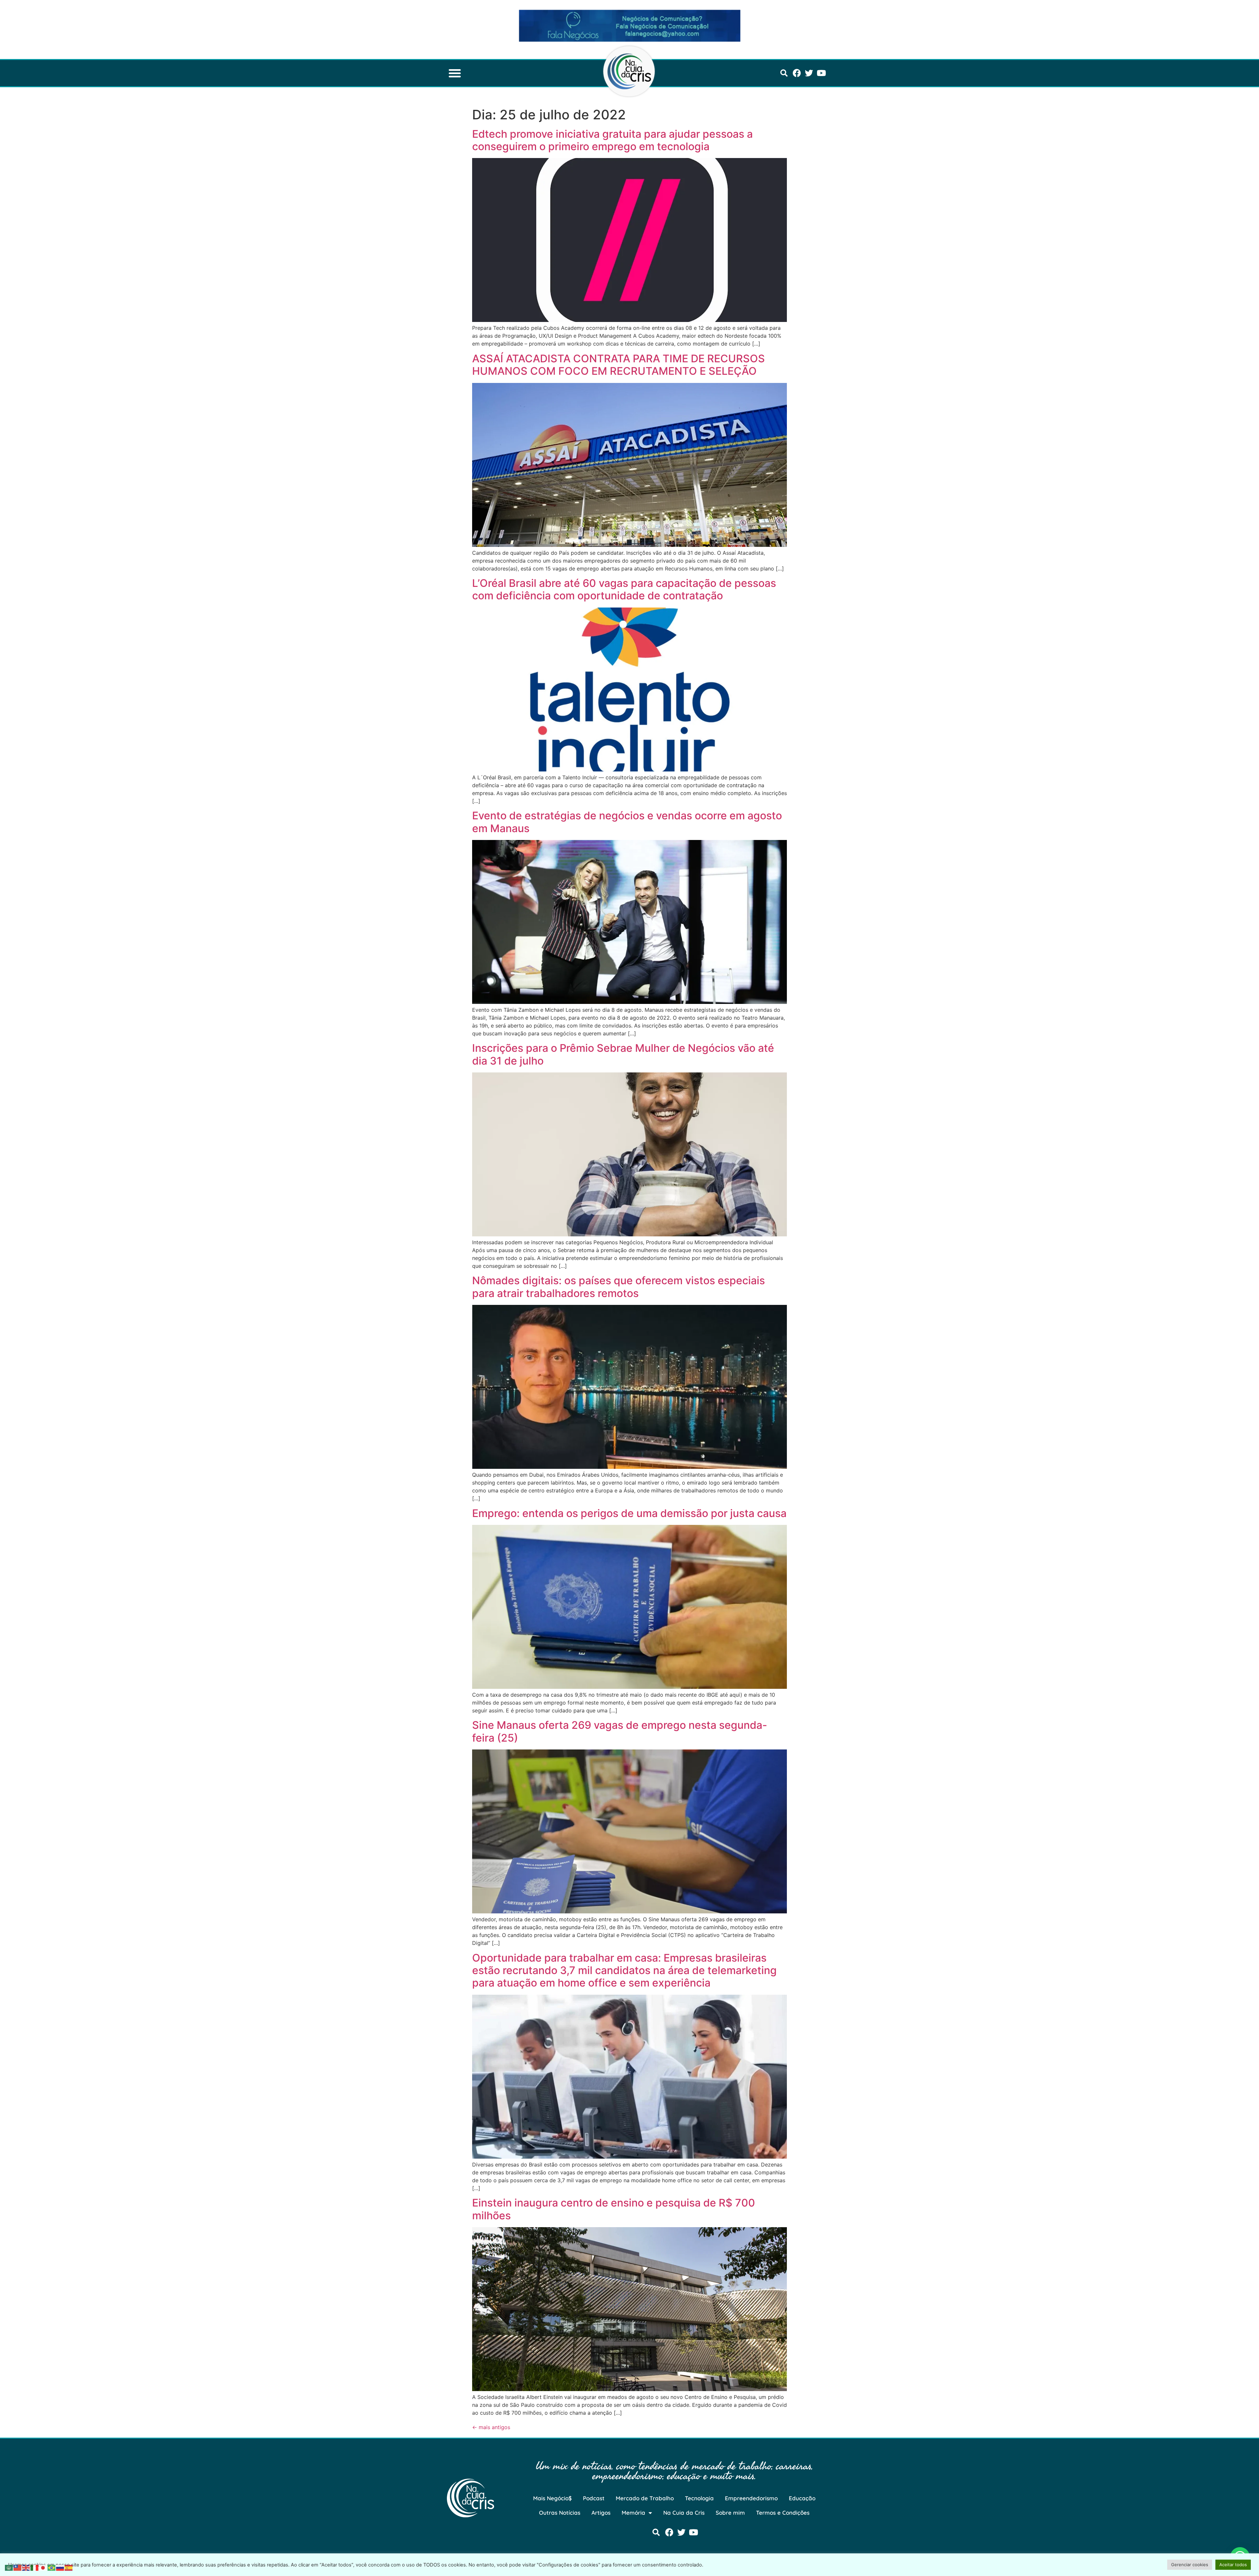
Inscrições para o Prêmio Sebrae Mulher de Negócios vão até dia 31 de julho (623, 1054)
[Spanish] (69, 2567)
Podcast (594, 2498)
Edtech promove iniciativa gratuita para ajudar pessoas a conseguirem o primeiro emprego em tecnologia (612, 140)
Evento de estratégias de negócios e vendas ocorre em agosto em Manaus (627, 822)
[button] (455, 73)
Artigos (601, 2513)
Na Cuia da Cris (684, 2513)
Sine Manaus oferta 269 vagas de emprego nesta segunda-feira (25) (620, 1731)
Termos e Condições (783, 2513)
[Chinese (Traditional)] (18, 2567)
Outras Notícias (560, 2513)
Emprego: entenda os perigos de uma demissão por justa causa (629, 1513)
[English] (26, 2567)
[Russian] (60, 2567)
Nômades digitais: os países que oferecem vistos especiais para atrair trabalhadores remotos (619, 1287)
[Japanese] (43, 2567)
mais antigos (491, 2427)
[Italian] (35, 2567)
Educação (802, 2498)
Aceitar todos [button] (1233, 2565)
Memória (633, 2513)
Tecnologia (699, 2498)
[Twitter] (809, 73)
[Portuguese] (52, 2567)
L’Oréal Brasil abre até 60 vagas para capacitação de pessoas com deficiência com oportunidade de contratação (624, 589)
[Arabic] (9, 2567)
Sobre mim (730, 2513)
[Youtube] (821, 73)
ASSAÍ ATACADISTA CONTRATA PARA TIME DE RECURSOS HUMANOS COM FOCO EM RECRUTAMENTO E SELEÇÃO (619, 365)
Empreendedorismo (751, 2498)
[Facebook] (797, 73)
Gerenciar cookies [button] (1190, 2565)
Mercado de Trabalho (645, 2498)
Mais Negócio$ (552, 2498)
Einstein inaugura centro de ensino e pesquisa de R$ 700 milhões (614, 2209)
